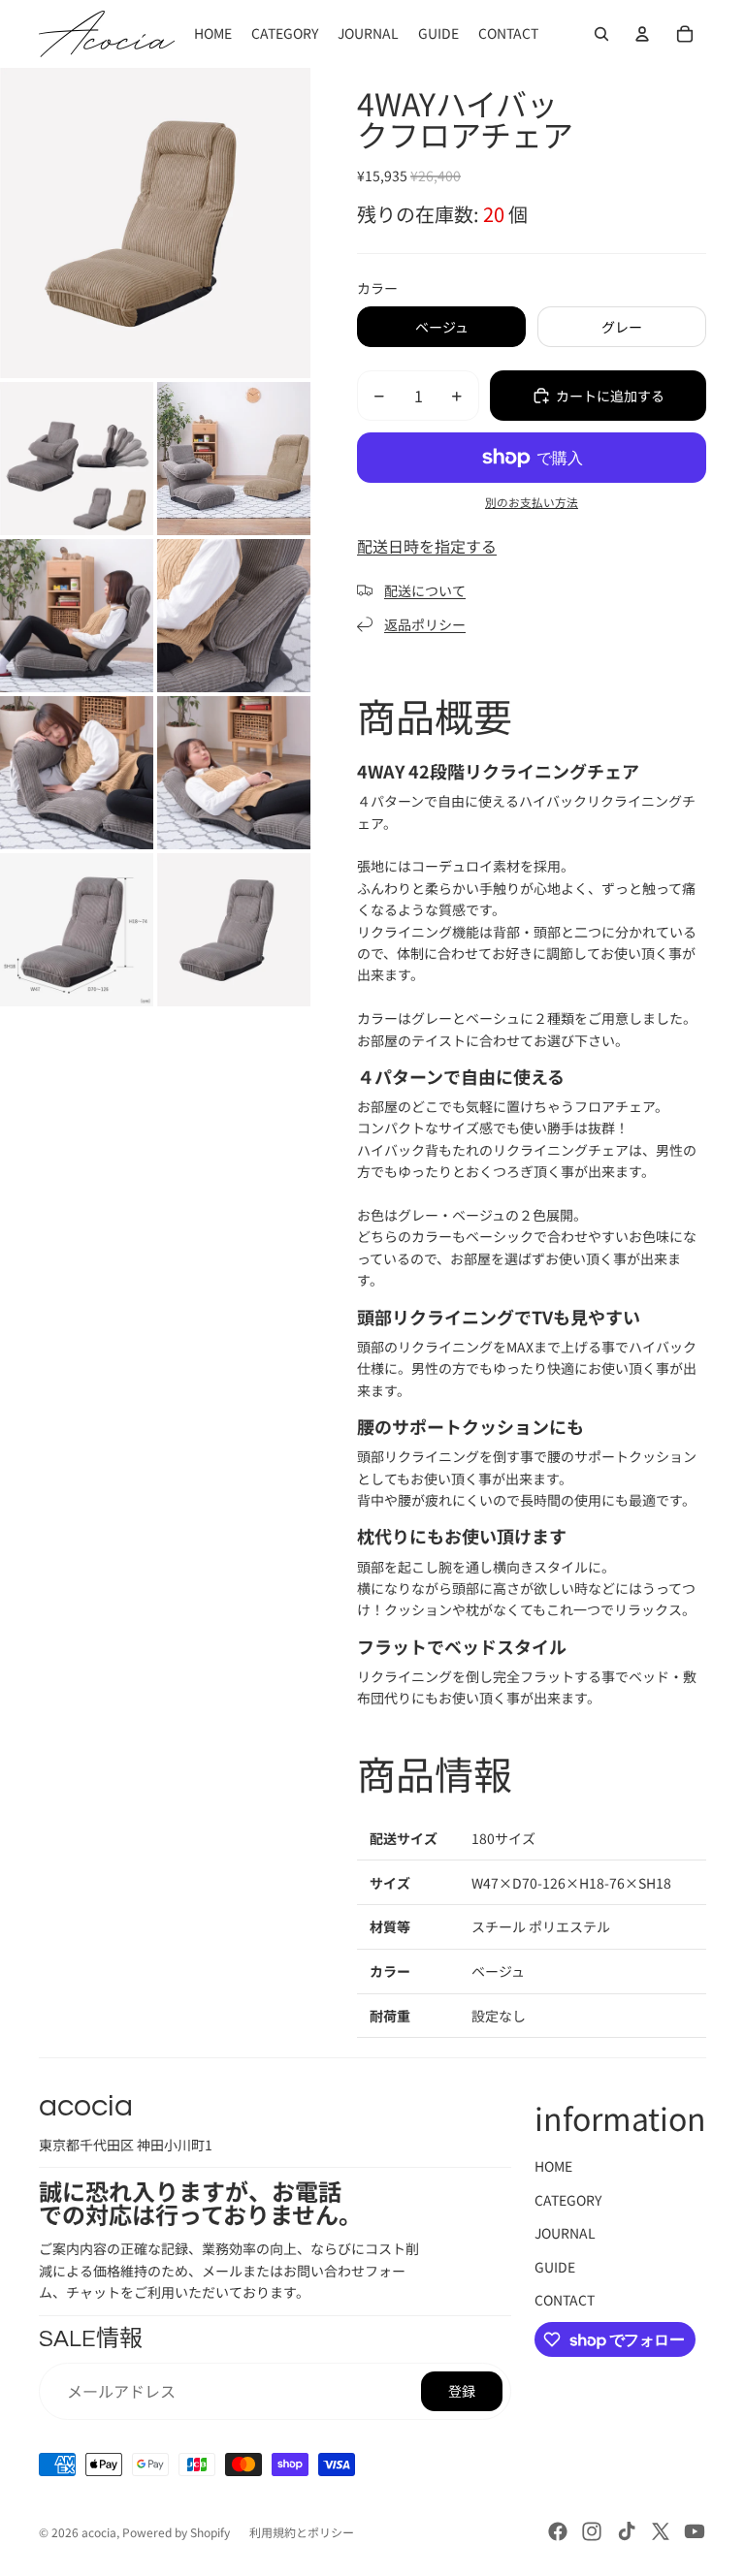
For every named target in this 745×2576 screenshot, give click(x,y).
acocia (99, 2532)
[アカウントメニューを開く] (642, 34)
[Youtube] (695, 2531)
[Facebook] (558, 2531)
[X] (661, 2531)
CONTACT (565, 2300)
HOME (553, 2166)
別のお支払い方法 (532, 502)
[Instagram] (592, 2531)
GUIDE (555, 2267)
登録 (462, 2391)
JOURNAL (565, 2233)
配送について (425, 590)
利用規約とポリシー (302, 2532)
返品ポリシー (425, 624)
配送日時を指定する (427, 546)
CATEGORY (568, 2200)
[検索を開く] (601, 34)
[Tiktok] (627, 2531)
